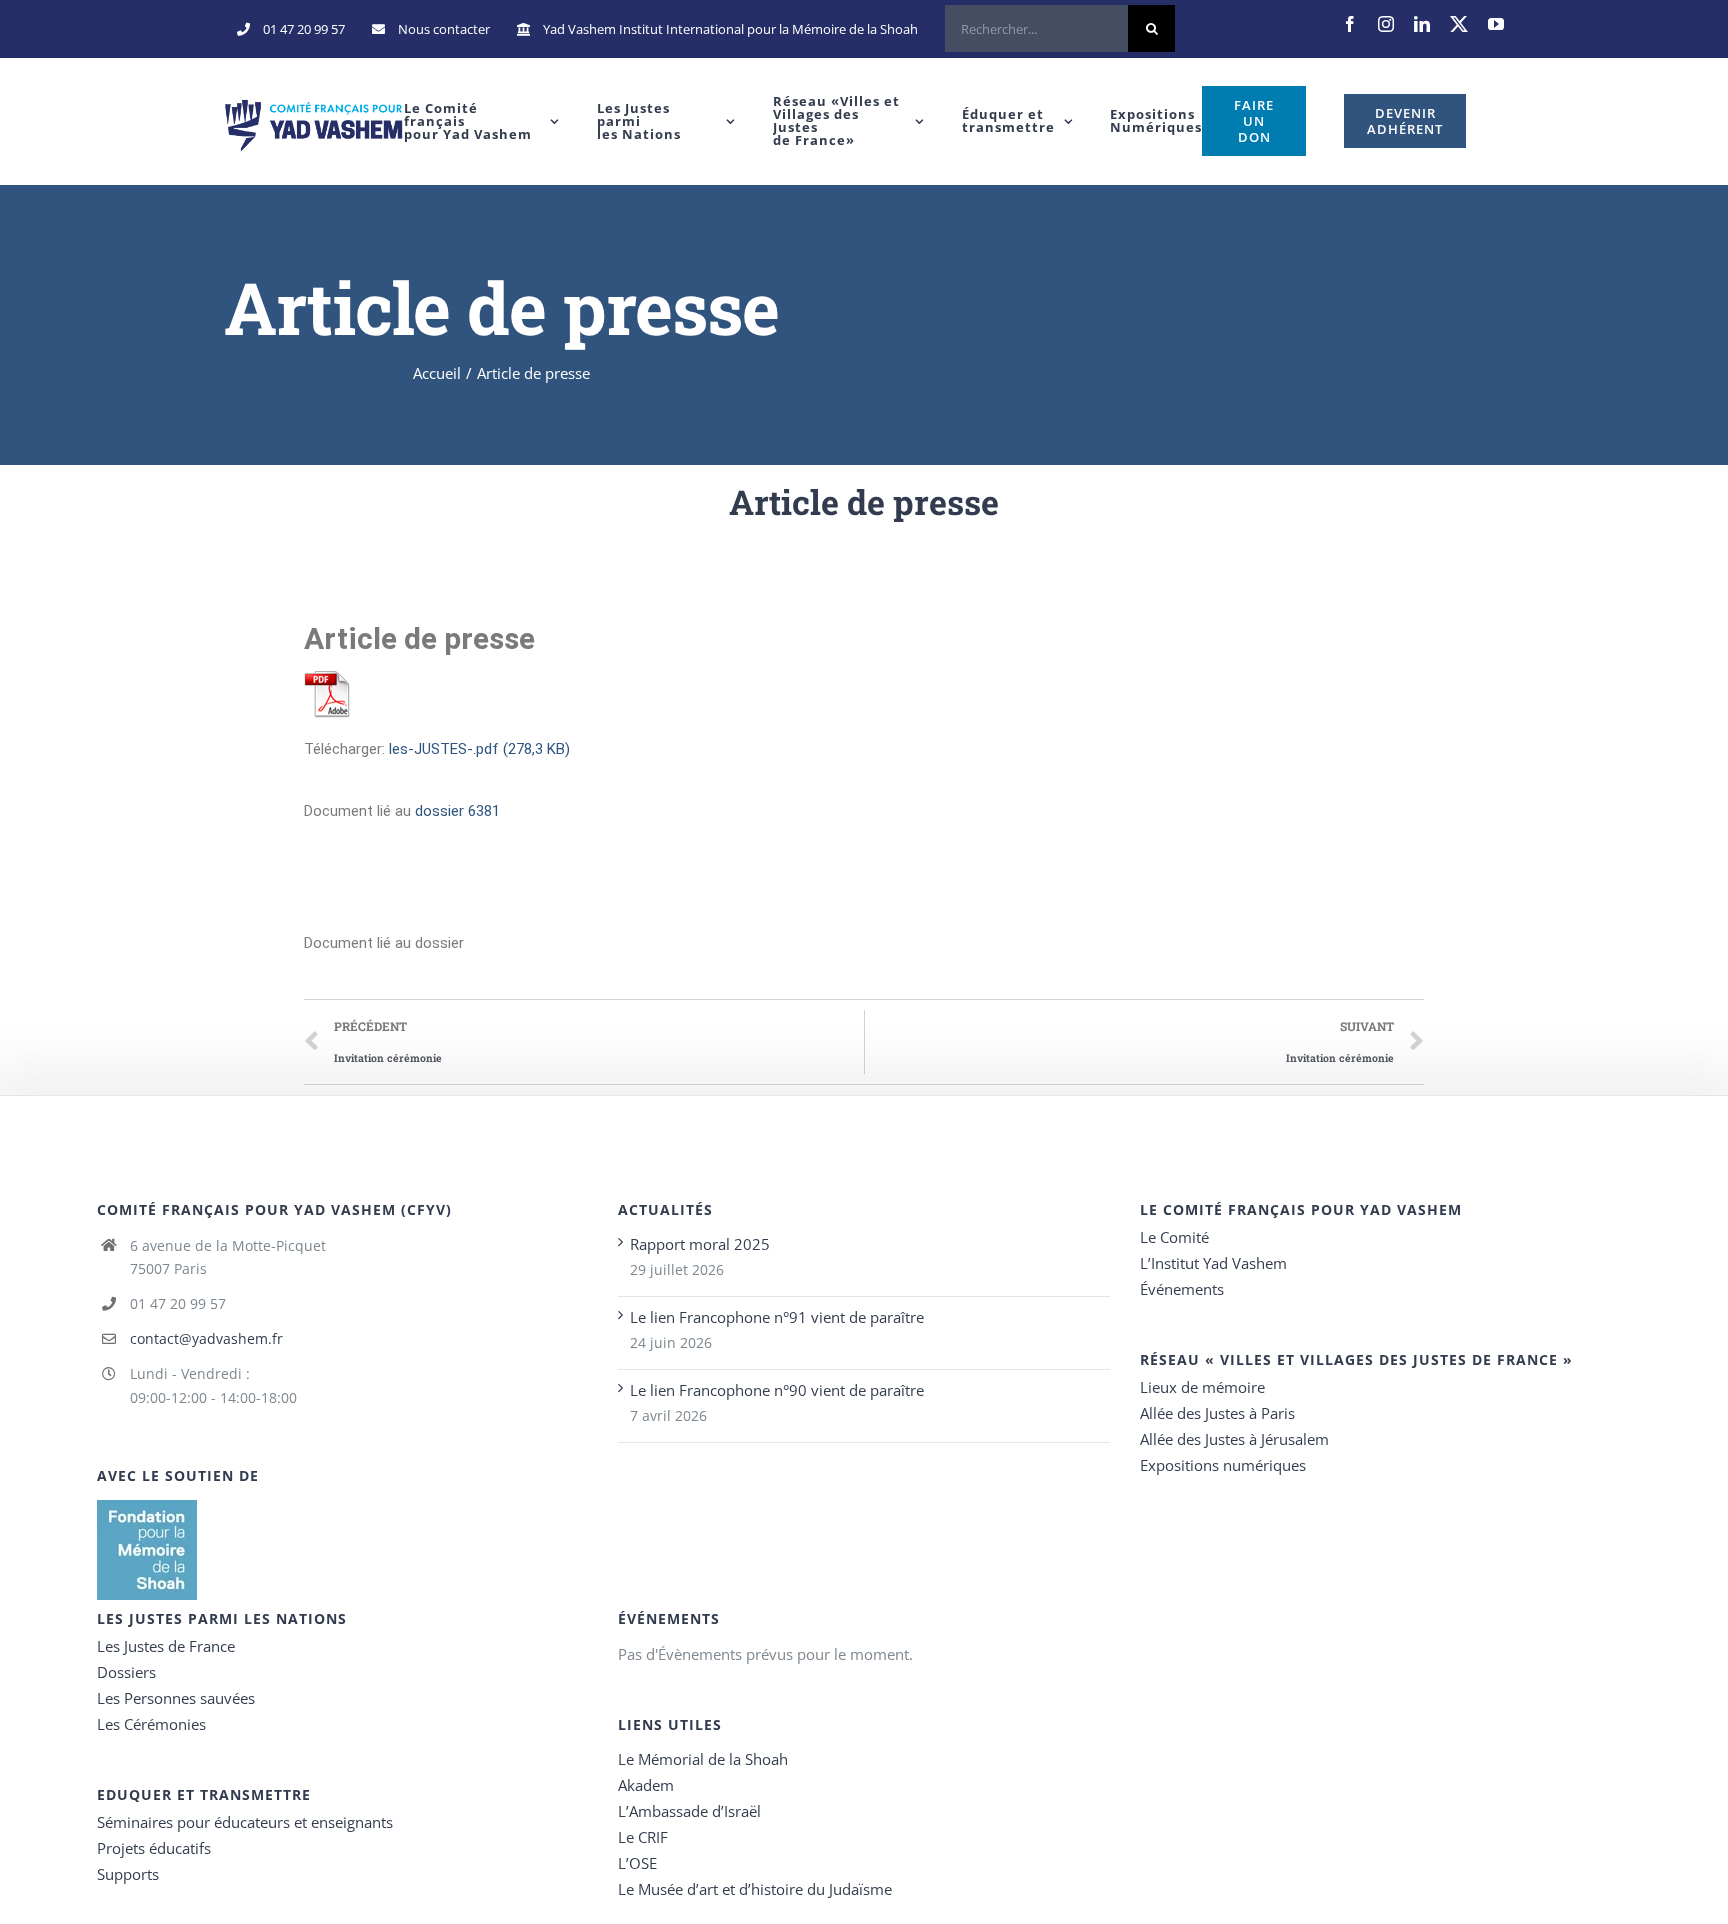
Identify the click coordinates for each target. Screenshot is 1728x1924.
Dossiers (126, 1672)
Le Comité (1174, 1237)
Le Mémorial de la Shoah (703, 1759)
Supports (128, 1874)
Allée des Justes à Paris (1217, 1413)
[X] (1459, 24)
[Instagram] (1386, 24)
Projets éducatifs (154, 1848)
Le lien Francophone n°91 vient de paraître (777, 1317)
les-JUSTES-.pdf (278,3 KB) (479, 749)
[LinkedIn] (1422, 24)
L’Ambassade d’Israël (689, 1811)
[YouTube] (1496, 24)
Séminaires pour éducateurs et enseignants (245, 1822)
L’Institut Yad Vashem (1213, 1263)
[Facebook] (1350, 24)
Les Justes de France (166, 1646)
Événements (1182, 1289)
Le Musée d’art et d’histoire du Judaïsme (755, 1889)
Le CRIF (643, 1837)
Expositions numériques (1223, 1465)
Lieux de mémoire (1202, 1387)
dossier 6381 (457, 811)
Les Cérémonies (151, 1724)
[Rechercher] (1060, 29)
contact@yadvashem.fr (206, 1338)
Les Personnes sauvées (176, 1698)
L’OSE (637, 1863)
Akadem (646, 1785)
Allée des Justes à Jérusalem (1234, 1439)
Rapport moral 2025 (700, 1244)
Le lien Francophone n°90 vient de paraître (777, 1390)
